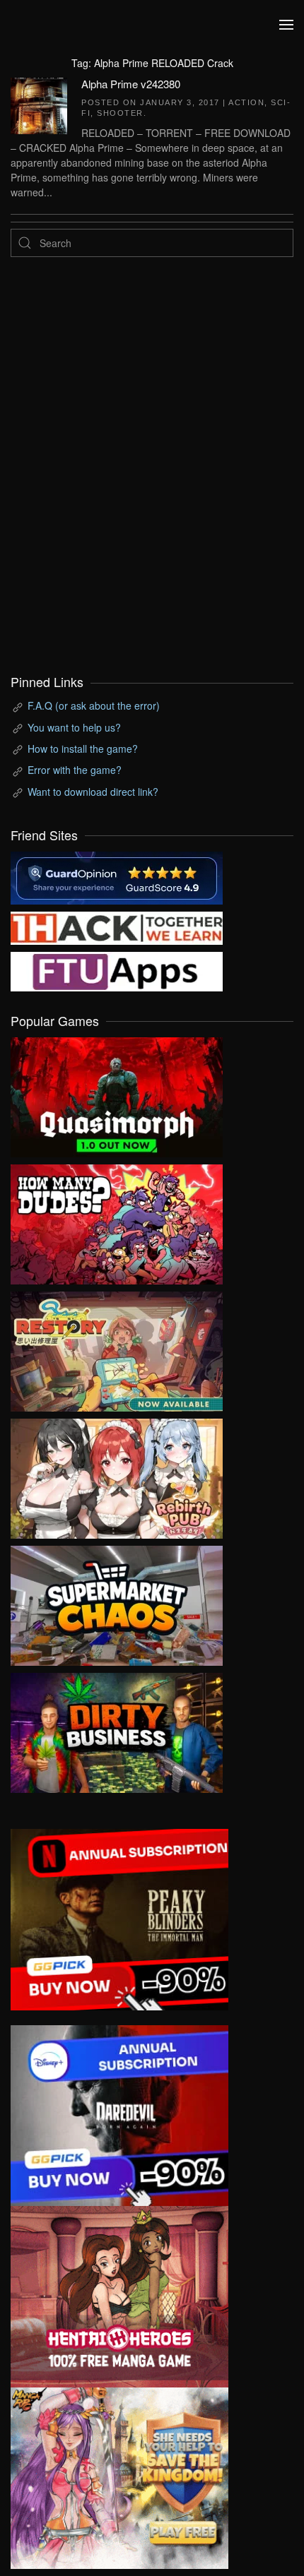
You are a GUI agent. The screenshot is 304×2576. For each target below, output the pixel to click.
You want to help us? (74, 727)
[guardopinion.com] (117, 876)
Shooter (120, 113)
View (117, 1094)
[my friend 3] (117, 926)
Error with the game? (75, 770)
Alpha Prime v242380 (131, 84)
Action (246, 102)
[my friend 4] (117, 970)
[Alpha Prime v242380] (39, 104)
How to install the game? (83, 749)
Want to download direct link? (93, 792)
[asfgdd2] (119, 2295)
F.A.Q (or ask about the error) (94, 705)
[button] (286, 25)
